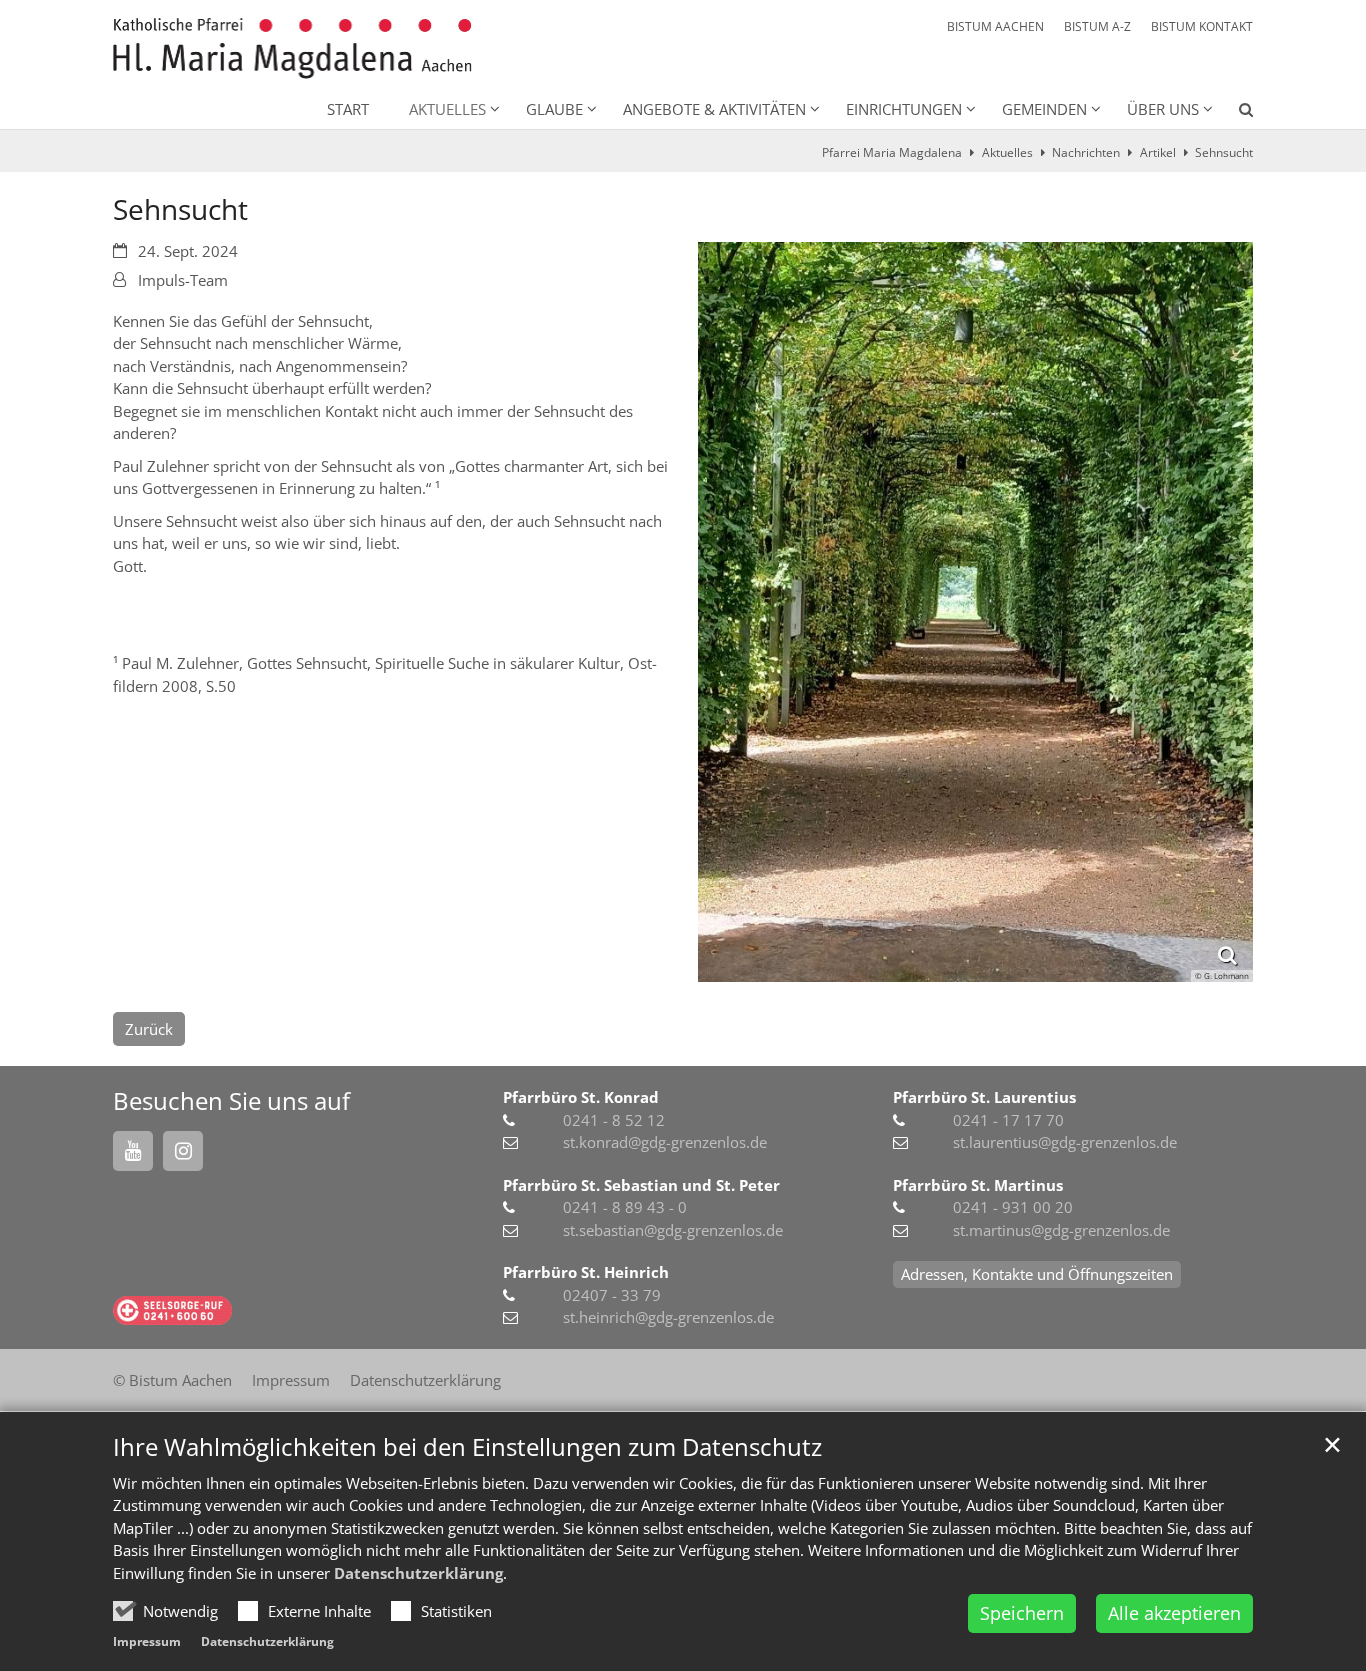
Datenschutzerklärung (418, 1573)
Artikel (1158, 152)
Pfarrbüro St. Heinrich (586, 1272)
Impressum (147, 1641)
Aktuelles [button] (447, 109)
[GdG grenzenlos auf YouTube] (133, 1151)
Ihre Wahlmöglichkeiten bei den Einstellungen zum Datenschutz (467, 1447)
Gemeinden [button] (1044, 109)
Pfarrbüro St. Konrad (581, 1097)
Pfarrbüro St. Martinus (978, 1185)
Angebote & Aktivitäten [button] (714, 109)
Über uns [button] (1163, 109)
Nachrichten (1086, 152)
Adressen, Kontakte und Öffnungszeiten (1037, 1274)
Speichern (1022, 1613)
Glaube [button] (554, 109)
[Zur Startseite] (292, 48)
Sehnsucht (1224, 152)
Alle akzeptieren (1174, 1613)
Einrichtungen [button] (904, 109)
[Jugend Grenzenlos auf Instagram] (183, 1151)
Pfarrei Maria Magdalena (892, 152)
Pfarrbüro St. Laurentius (984, 1097)
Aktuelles (1007, 152)
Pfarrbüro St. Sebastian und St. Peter (641, 1185)
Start (348, 109)
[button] (1233, 113)
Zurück (149, 1029)
